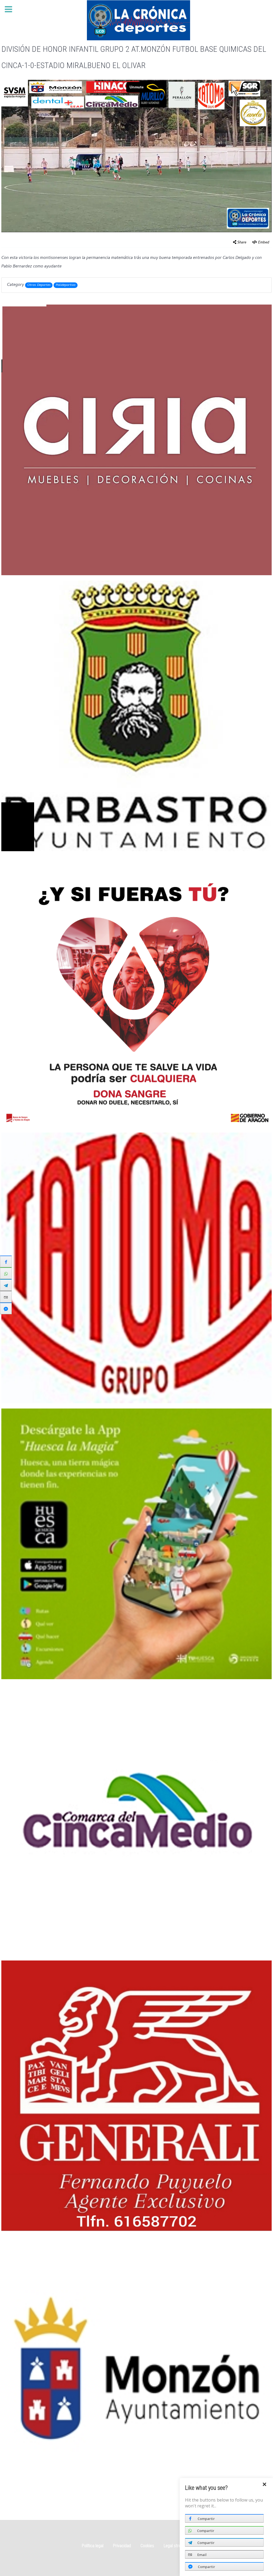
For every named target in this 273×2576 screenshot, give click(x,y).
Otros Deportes (39, 285)
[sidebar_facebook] (6, 1261)
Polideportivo (66, 285)
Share (242, 243)
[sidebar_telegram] (6, 1285)
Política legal (93, 2546)
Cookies (147, 2546)
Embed (264, 243)
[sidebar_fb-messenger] (6, 1308)
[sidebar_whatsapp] (6, 1273)
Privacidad (122, 2546)
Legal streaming (177, 2546)
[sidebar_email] (6, 1297)
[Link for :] (136, 440)
